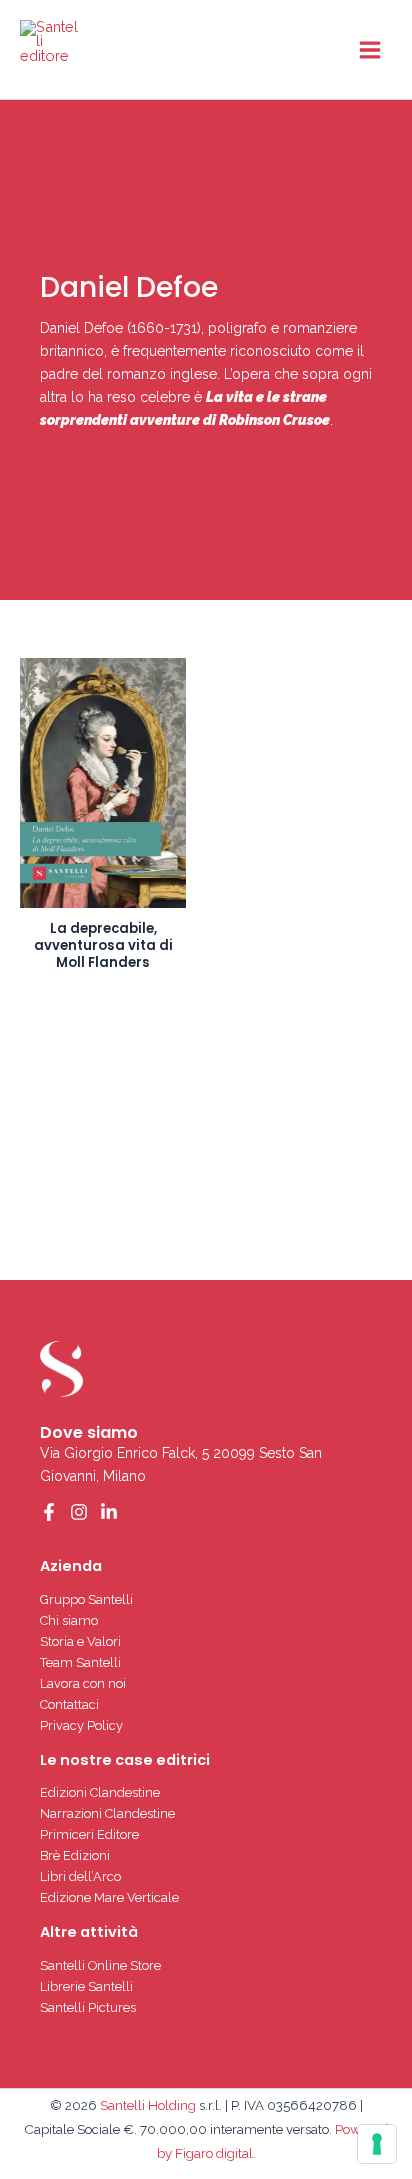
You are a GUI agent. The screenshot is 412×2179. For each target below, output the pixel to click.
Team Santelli (80, 1662)
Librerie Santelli (86, 1986)
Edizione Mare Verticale (109, 1897)
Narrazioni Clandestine (107, 1813)
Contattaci (69, 1704)
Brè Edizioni (75, 1855)
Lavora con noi (83, 1683)
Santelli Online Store (100, 1965)
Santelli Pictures (88, 2007)
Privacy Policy (81, 1725)
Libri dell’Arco (80, 1876)
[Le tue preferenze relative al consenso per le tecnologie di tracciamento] (377, 2144)
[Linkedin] (109, 1512)
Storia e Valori (80, 1641)
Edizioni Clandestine (100, 1792)
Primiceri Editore (89, 1834)
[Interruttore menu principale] (370, 49)
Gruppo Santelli (86, 1599)
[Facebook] (49, 1512)
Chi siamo (69, 1620)
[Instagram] (79, 1512)
